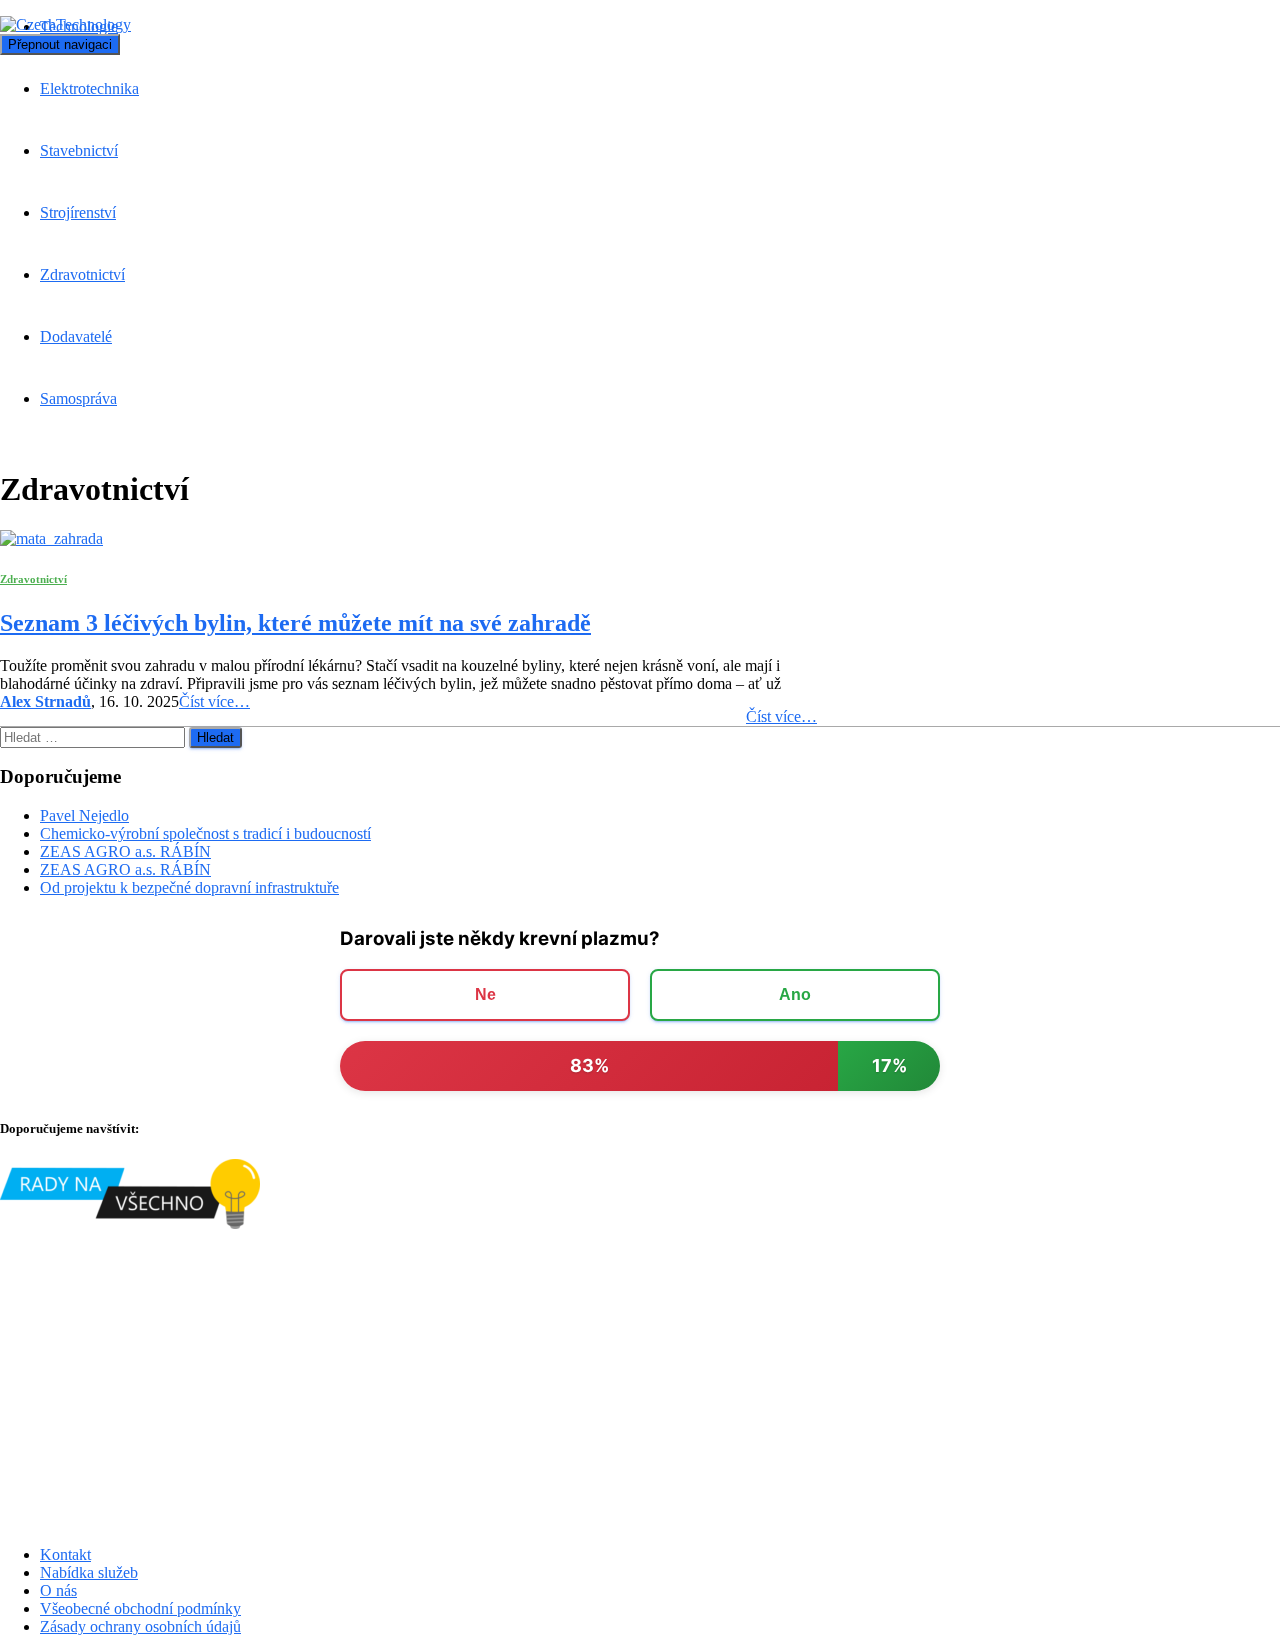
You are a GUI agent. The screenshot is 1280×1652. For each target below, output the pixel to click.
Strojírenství (78, 212)
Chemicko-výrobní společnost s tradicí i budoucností (205, 833)
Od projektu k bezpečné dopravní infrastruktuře (189, 887)
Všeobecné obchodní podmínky (140, 1608)
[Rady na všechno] (130, 1223)
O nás (58, 1590)
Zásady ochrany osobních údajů (140, 1626)
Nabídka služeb (89, 1572)
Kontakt (65, 1554)
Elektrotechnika (89, 88)
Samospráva (78, 398)
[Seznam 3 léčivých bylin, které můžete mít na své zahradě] (51, 538)
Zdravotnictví (82, 274)
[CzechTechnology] (65, 24)
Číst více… (781, 716)
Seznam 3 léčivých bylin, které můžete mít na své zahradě (295, 623)
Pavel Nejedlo (84, 815)
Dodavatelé (76, 336)
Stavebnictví (79, 150)
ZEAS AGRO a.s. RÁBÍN (125, 851)
